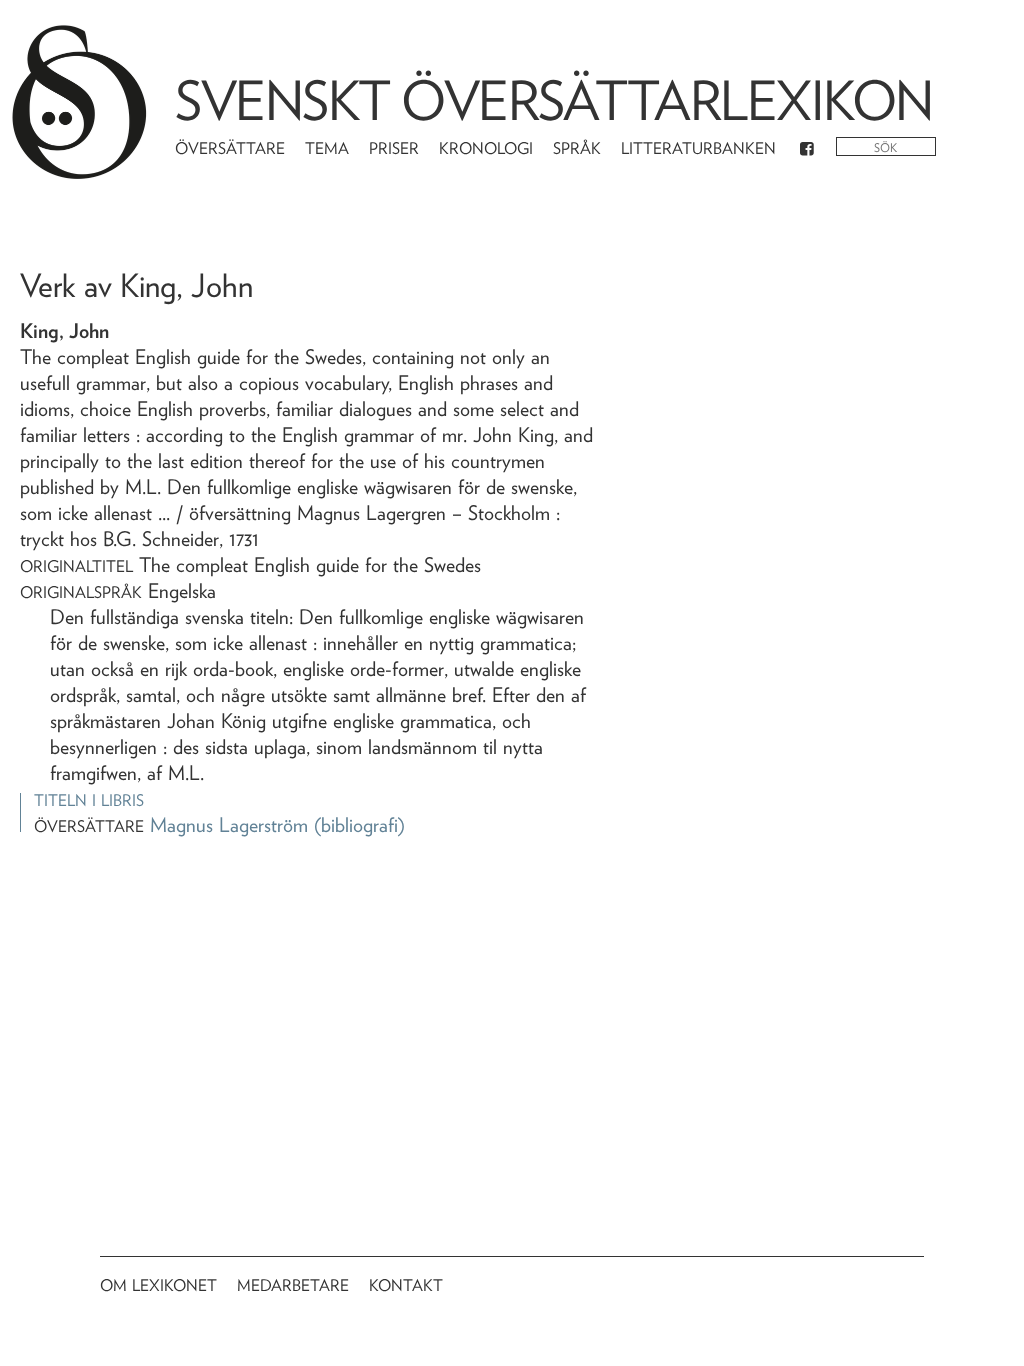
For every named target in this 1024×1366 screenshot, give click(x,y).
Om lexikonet (158, 1285)
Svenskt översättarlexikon (554, 100)
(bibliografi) (359, 825)
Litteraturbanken (698, 148)
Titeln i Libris (89, 800)
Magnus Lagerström (229, 825)
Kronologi (486, 148)
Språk (577, 148)
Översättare (230, 148)
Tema (327, 148)
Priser (394, 148)
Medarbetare (293, 1285)
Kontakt (406, 1285)
